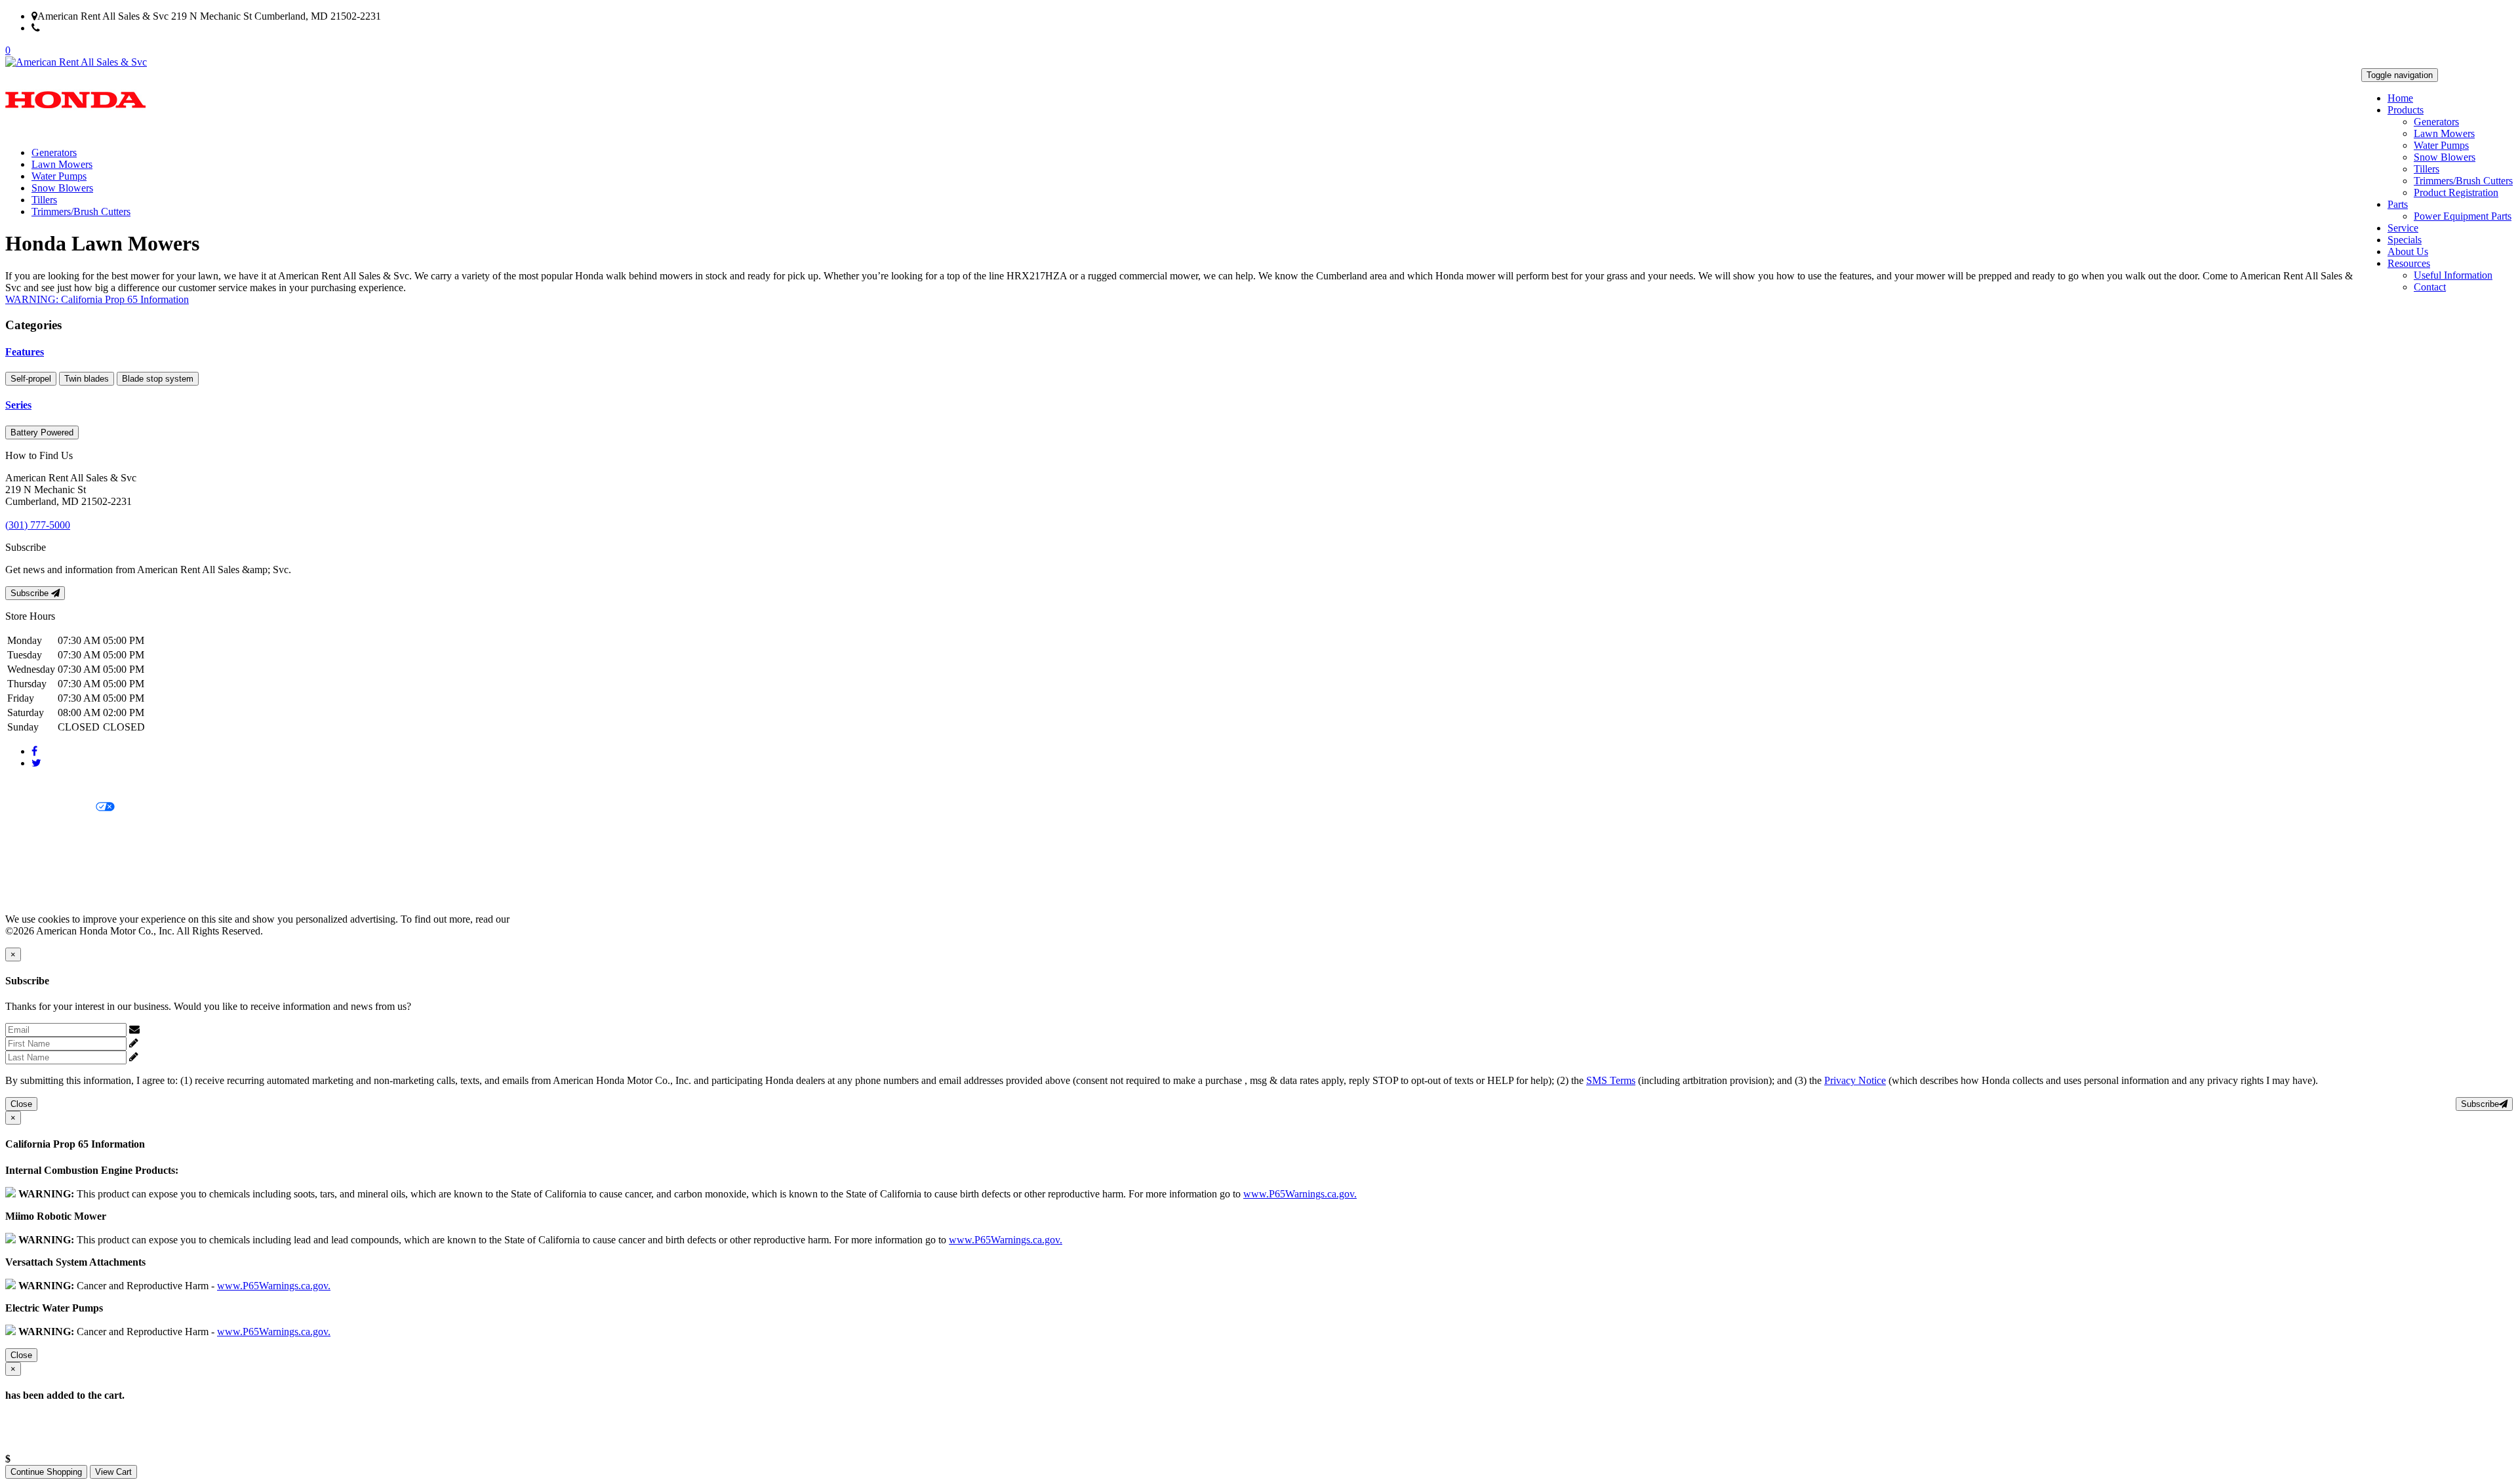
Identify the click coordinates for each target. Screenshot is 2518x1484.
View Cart (113, 1472)
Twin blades (87, 379)
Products (2406, 110)
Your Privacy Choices (50, 808)
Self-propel (31, 379)
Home (2400, 98)
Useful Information (2453, 275)
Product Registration (2456, 192)
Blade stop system (158, 379)
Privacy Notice (36, 785)
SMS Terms (30, 852)
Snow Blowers (2445, 157)
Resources (2409, 263)
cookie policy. (541, 919)
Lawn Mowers (2444, 133)
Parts (2398, 204)
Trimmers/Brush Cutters (2463, 181)
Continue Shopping (46, 1472)
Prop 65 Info (31, 874)
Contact (2430, 287)
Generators (2436, 122)
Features (25, 352)
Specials (2405, 240)
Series (18, 405)
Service (2403, 228)
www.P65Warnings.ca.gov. (1300, 1194)
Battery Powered (42, 432)
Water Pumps (2441, 145)
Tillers (2427, 169)
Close (21, 1104)
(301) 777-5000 (72, 28)
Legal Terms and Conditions (64, 830)
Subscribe (31, 593)
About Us (2408, 251)
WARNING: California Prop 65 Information (97, 299)
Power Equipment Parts (2463, 216)
